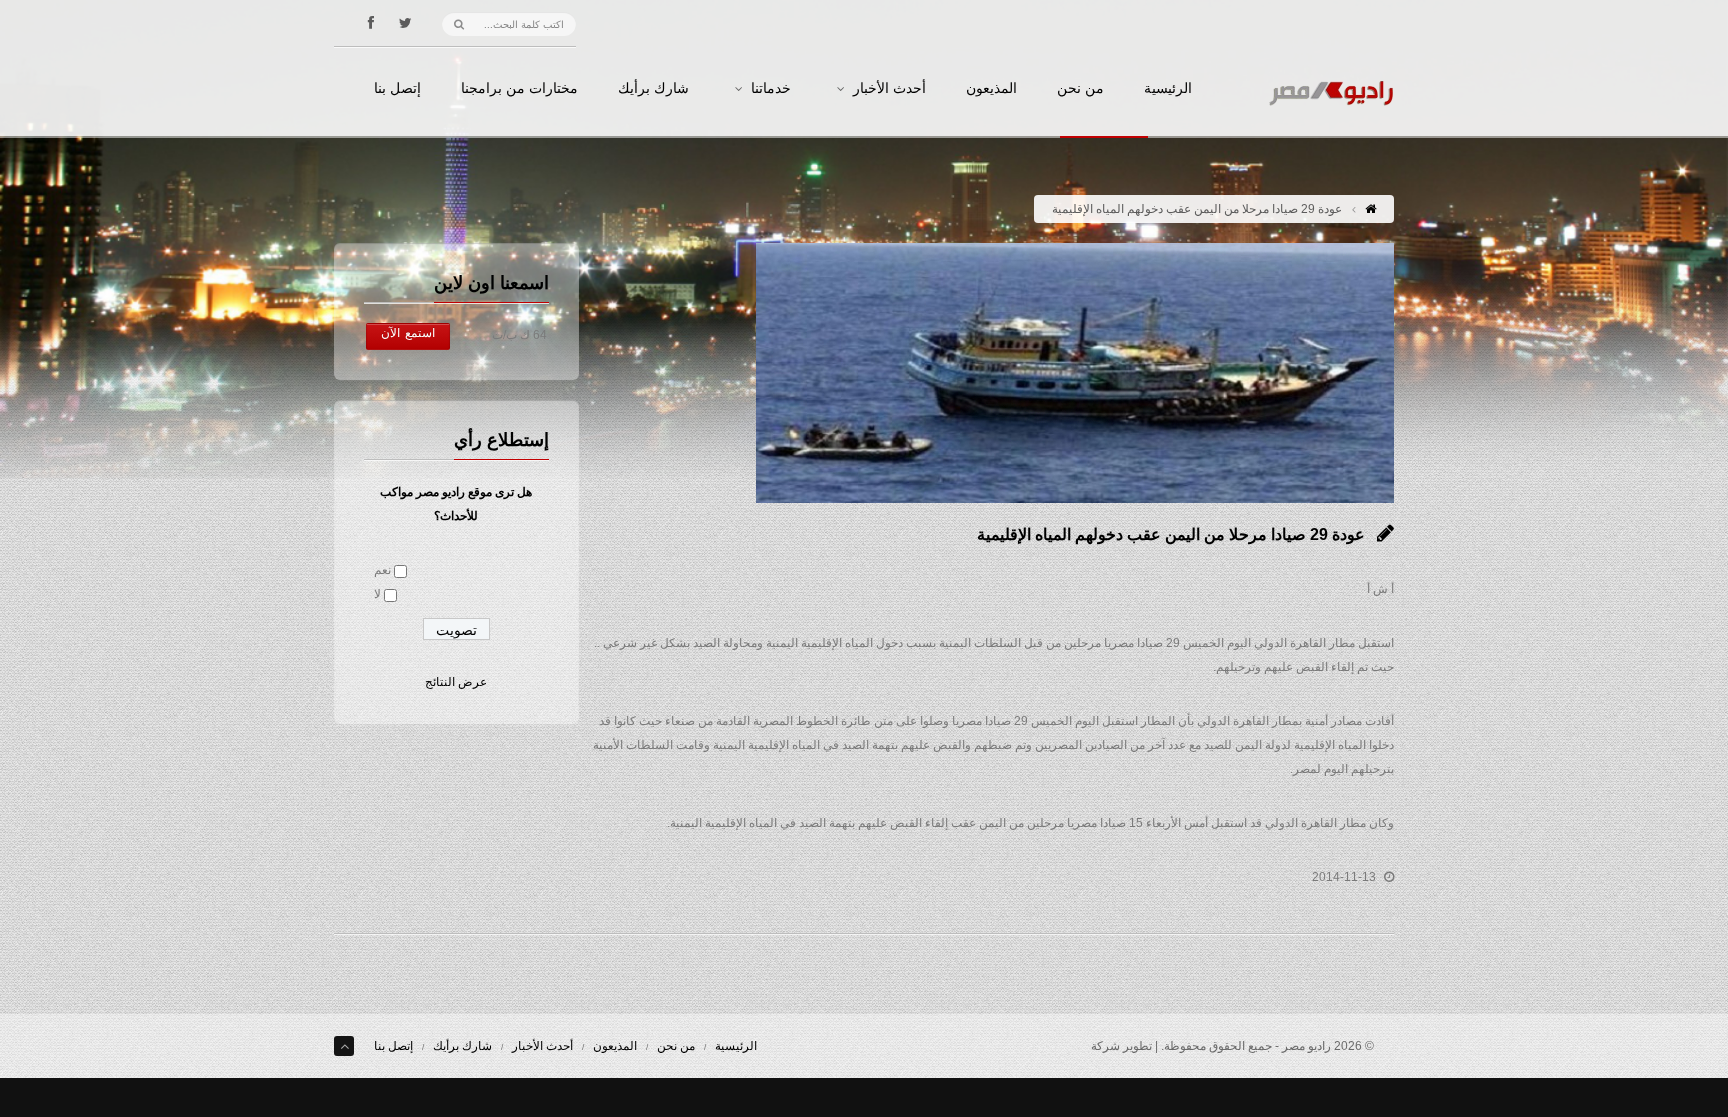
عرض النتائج (456, 682)
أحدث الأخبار (889, 89)
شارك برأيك (653, 89)
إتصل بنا (397, 89)
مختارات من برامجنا (519, 89)
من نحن (1080, 89)
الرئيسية (1168, 89)
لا (377, 594)
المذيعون (991, 89)
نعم (382, 570)
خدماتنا (771, 89)
